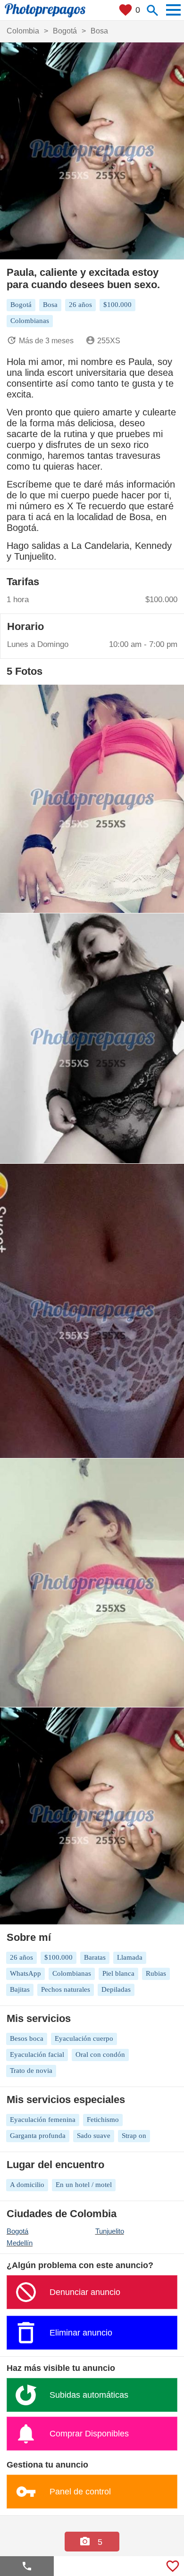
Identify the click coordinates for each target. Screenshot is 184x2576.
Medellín (20, 2243)
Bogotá (17, 2231)
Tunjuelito (110, 2231)
